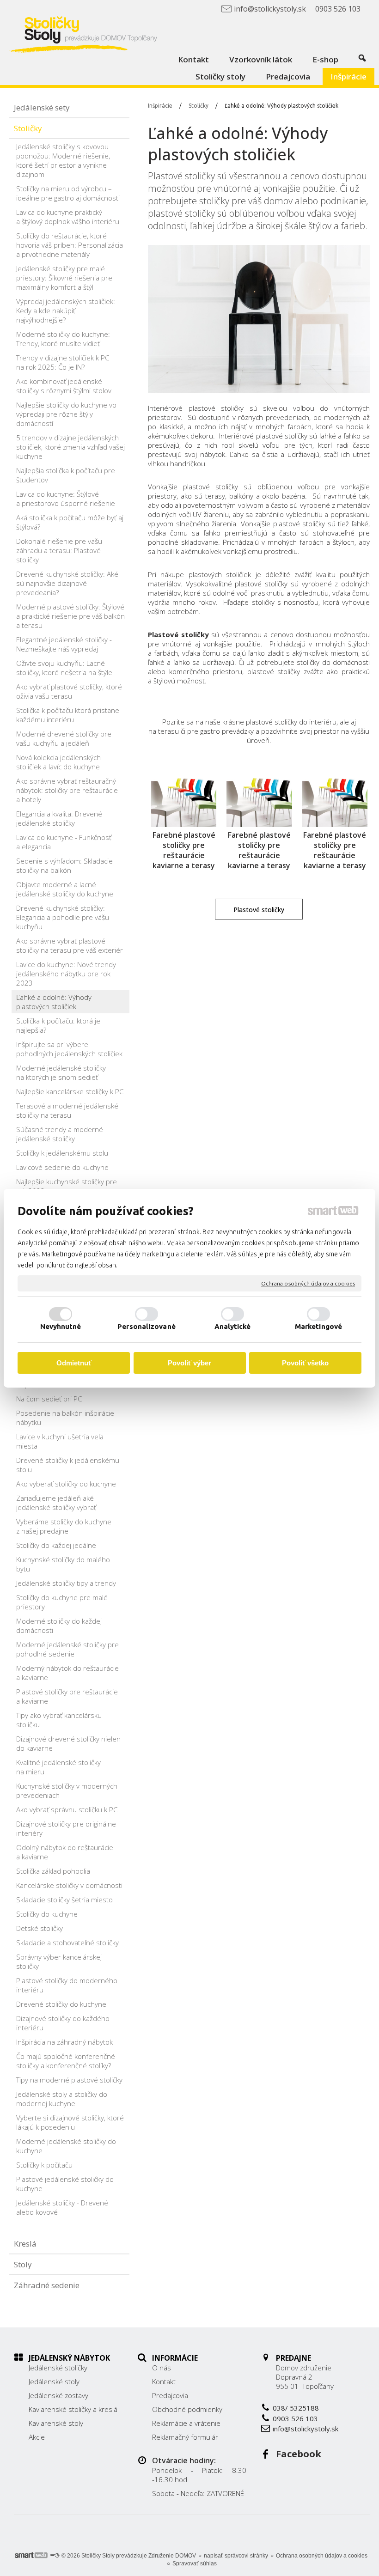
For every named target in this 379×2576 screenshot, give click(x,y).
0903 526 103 (295, 2418)
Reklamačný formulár (185, 2437)
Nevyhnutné (61, 1326)
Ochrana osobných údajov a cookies (308, 1283)
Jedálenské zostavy (58, 2395)
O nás (162, 2368)
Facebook (299, 2454)
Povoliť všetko (305, 1363)
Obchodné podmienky (187, 2409)
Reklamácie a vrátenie (186, 2423)
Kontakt (164, 2381)
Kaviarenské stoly (56, 2423)
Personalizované (147, 1326)
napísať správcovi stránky (236, 2556)
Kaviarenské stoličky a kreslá (73, 2409)
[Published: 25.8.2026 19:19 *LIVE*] (55, 2556)
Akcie (37, 2437)
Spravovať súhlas (195, 2564)
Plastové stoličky (178, 634)
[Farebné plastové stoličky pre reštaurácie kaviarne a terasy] (184, 795)
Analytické (233, 1326)
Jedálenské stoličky (58, 2368)
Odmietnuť (74, 1363)
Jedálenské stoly (54, 2381)
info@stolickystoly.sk (306, 2429)
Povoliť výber (189, 1363)
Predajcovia (170, 2395)
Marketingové (318, 1326)
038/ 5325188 (296, 2408)
